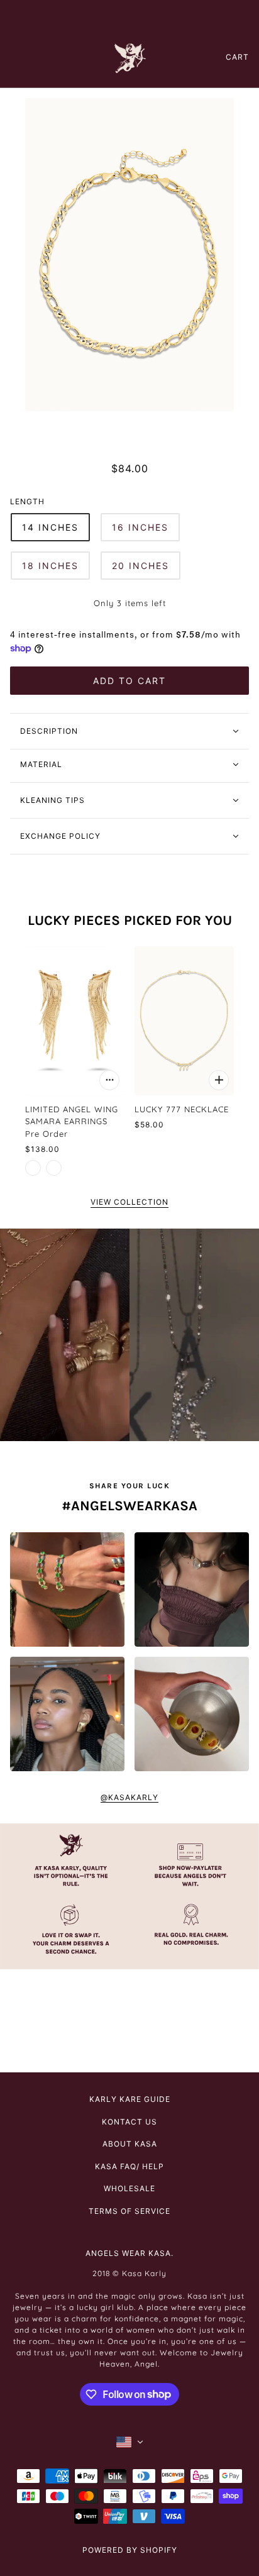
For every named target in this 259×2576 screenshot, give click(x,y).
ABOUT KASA (130, 2144)
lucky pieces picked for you (130, 920)
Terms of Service (129, 2211)
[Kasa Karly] (130, 57)
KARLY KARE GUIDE (130, 2099)
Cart (237, 57)
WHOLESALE (129, 2188)
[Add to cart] (109, 1080)
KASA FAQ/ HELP (129, 2166)
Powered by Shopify (130, 2550)
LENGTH (27, 501)
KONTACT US (129, 2122)
